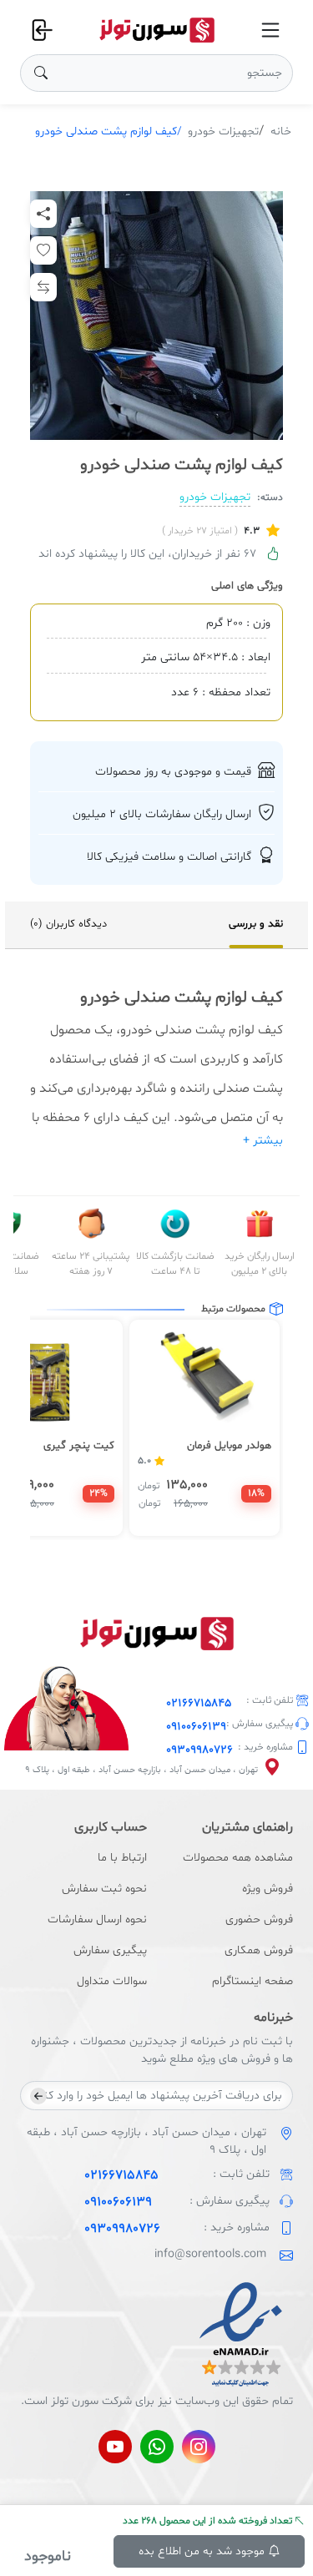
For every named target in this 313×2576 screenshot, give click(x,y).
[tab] (256, 925)
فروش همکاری (259, 1950)
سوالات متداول (112, 1981)
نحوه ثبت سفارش (104, 1889)
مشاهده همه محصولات (238, 1858)
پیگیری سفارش (110, 1950)
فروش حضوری (259, 1919)
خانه (281, 131)
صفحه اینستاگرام (252, 1981)
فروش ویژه (268, 1889)
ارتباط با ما (122, 1858)
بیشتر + (263, 1141)
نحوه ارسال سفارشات (97, 1919)
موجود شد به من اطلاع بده (203, 2551)
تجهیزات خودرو (223, 131)
